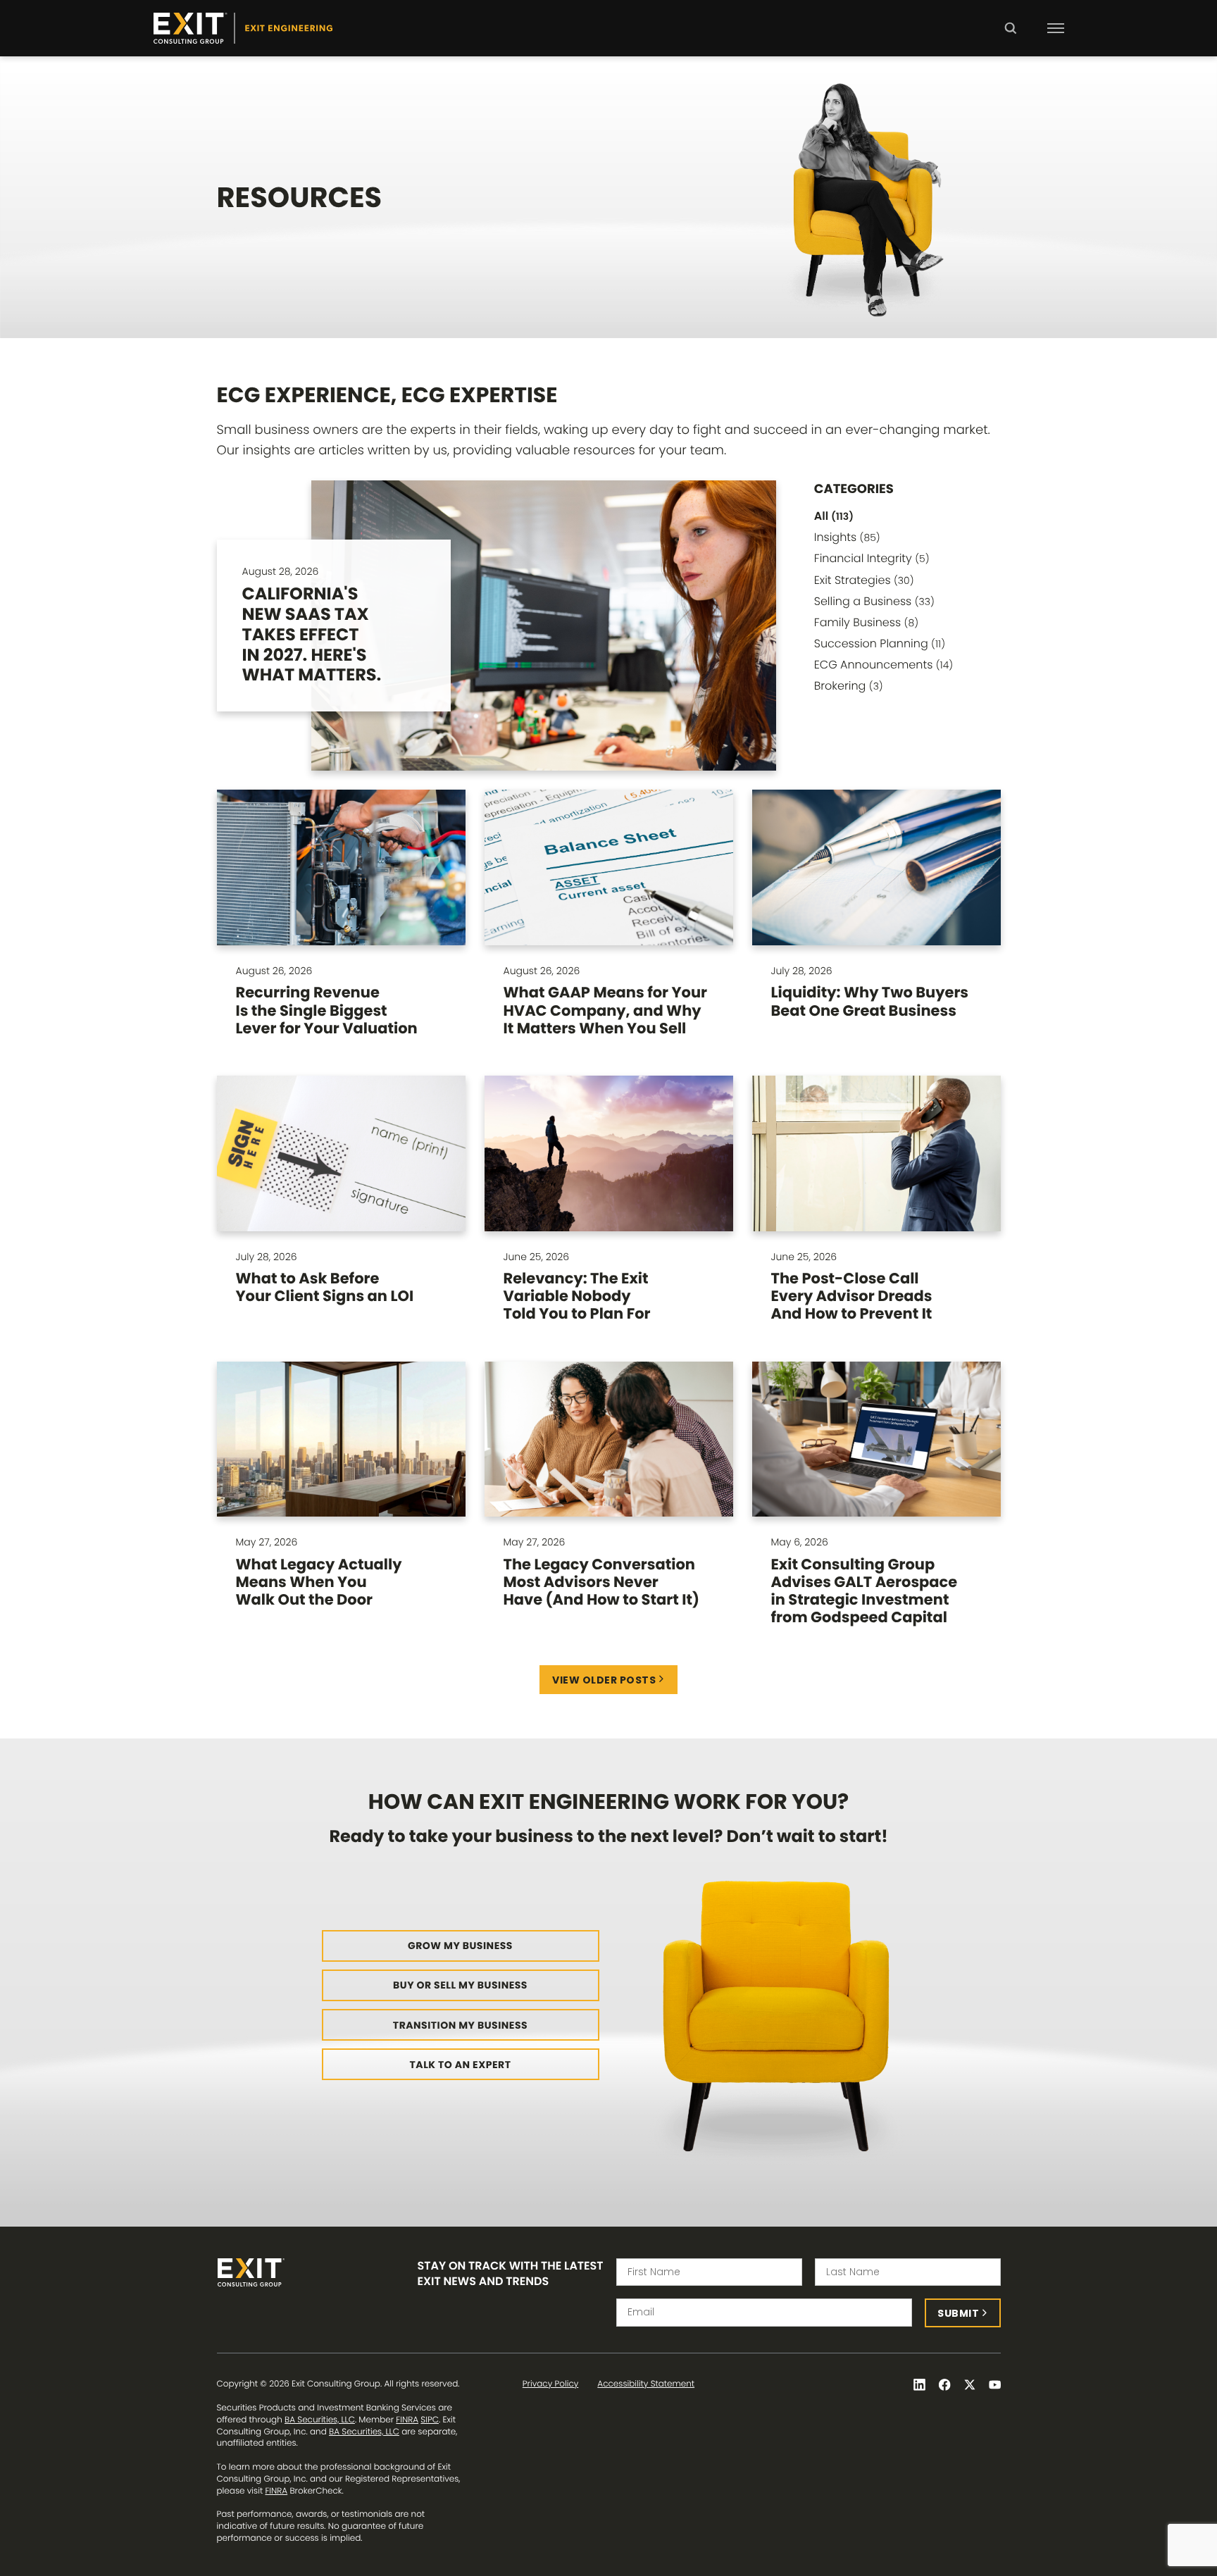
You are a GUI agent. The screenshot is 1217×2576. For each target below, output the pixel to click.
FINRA (407, 2420)
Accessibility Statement (646, 2384)
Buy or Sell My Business (460, 1985)
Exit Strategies (864, 580)
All (834, 516)
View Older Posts (604, 1680)
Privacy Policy (550, 2384)
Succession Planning (880, 643)
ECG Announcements (884, 665)
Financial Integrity (872, 558)
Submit (958, 2313)
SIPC (430, 2420)
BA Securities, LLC (320, 2420)
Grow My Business (460, 1946)
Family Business (866, 622)
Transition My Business (460, 2025)
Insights (847, 537)
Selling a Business (874, 601)
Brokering (849, 686)
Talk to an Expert (461, 2065)
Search (1010, 38)
